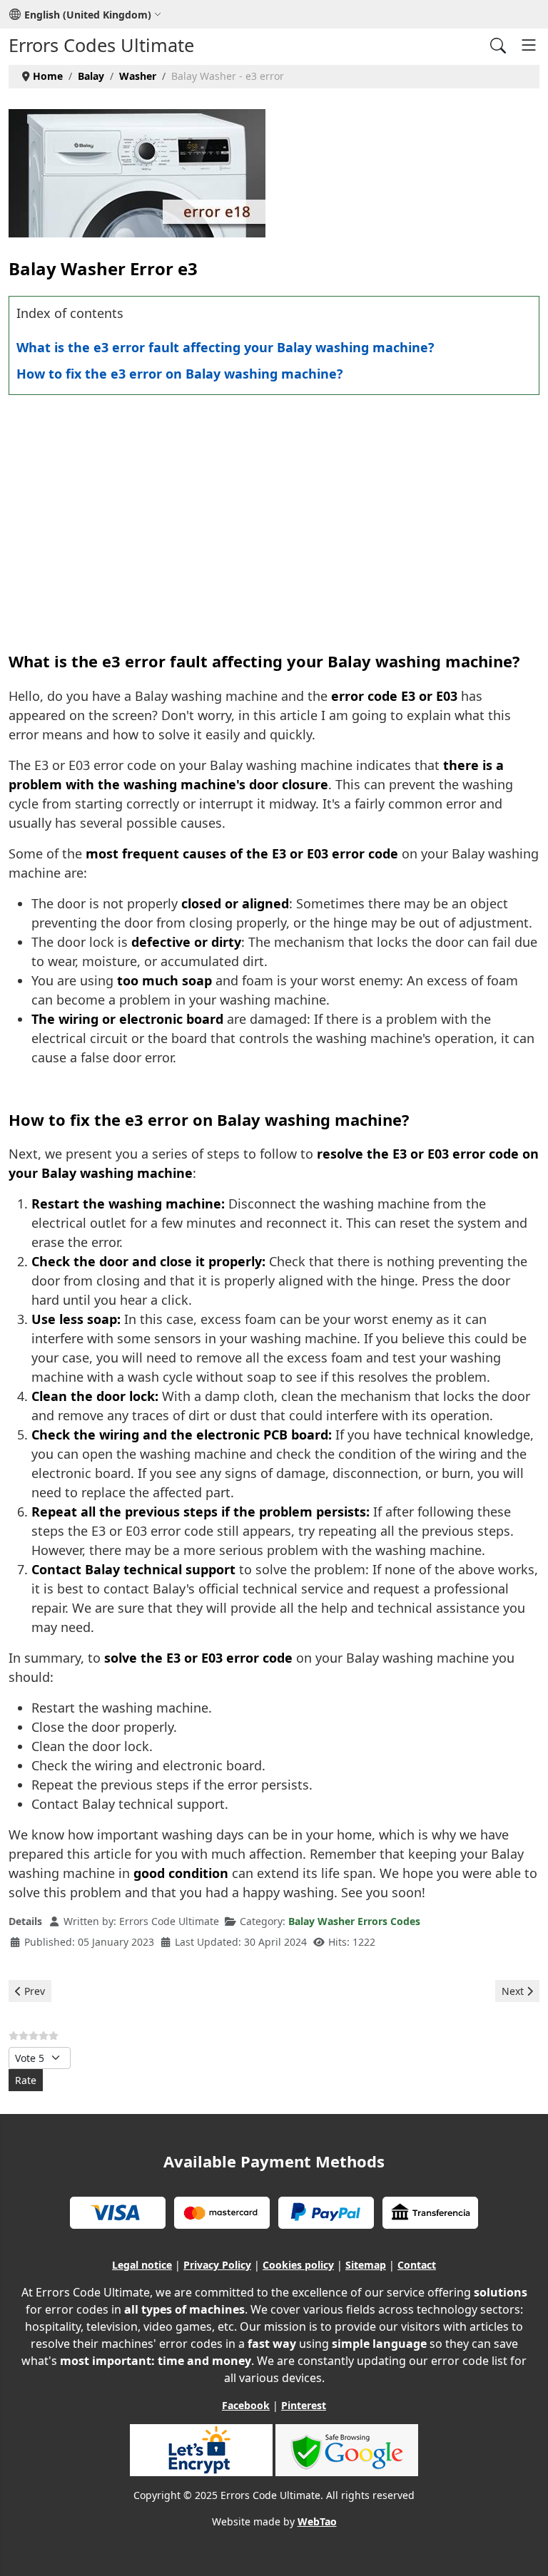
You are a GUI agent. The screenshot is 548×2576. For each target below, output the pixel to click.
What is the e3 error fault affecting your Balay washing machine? (225, 347)
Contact (417, 2265)
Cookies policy (298, 2265)
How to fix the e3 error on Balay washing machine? (180, 374)
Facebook (246, 2405)
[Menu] (529, 45)
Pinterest (304, 2405)
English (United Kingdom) (88, 15)
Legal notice (142, 2265)
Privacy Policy (217, 2265)
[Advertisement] (274, 509)
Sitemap (366, 2265)
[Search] (498, 45)
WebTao (317, 2521)
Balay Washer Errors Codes (354, 1921)
